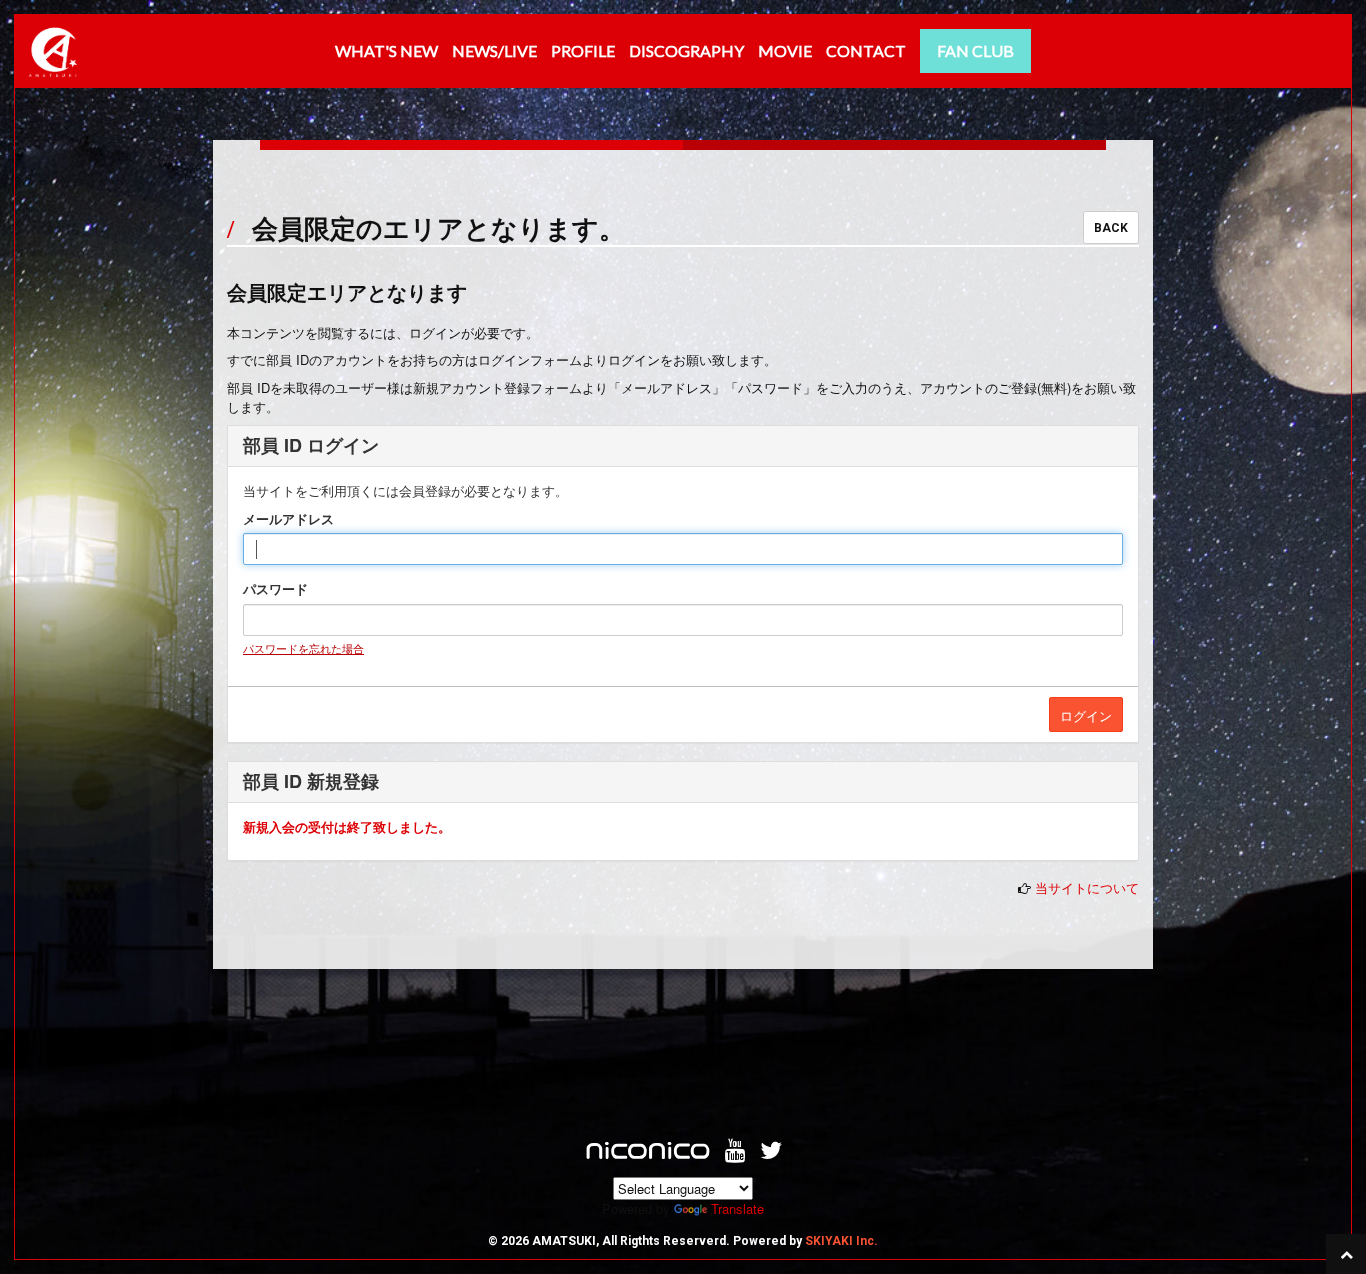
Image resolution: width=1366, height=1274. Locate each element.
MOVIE (785, 50)
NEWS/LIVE (494, 50)
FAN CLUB (975, 50)
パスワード (275, 589)
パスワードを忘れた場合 (303, 648)
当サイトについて (1087, 887)
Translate (737, 1208)
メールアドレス (288, 519)
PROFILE (583, 50)
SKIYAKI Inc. (841, 1241)
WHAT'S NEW (386, 50)
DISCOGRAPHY (686, 50)
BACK (1111, 228)
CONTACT (866, 50)
